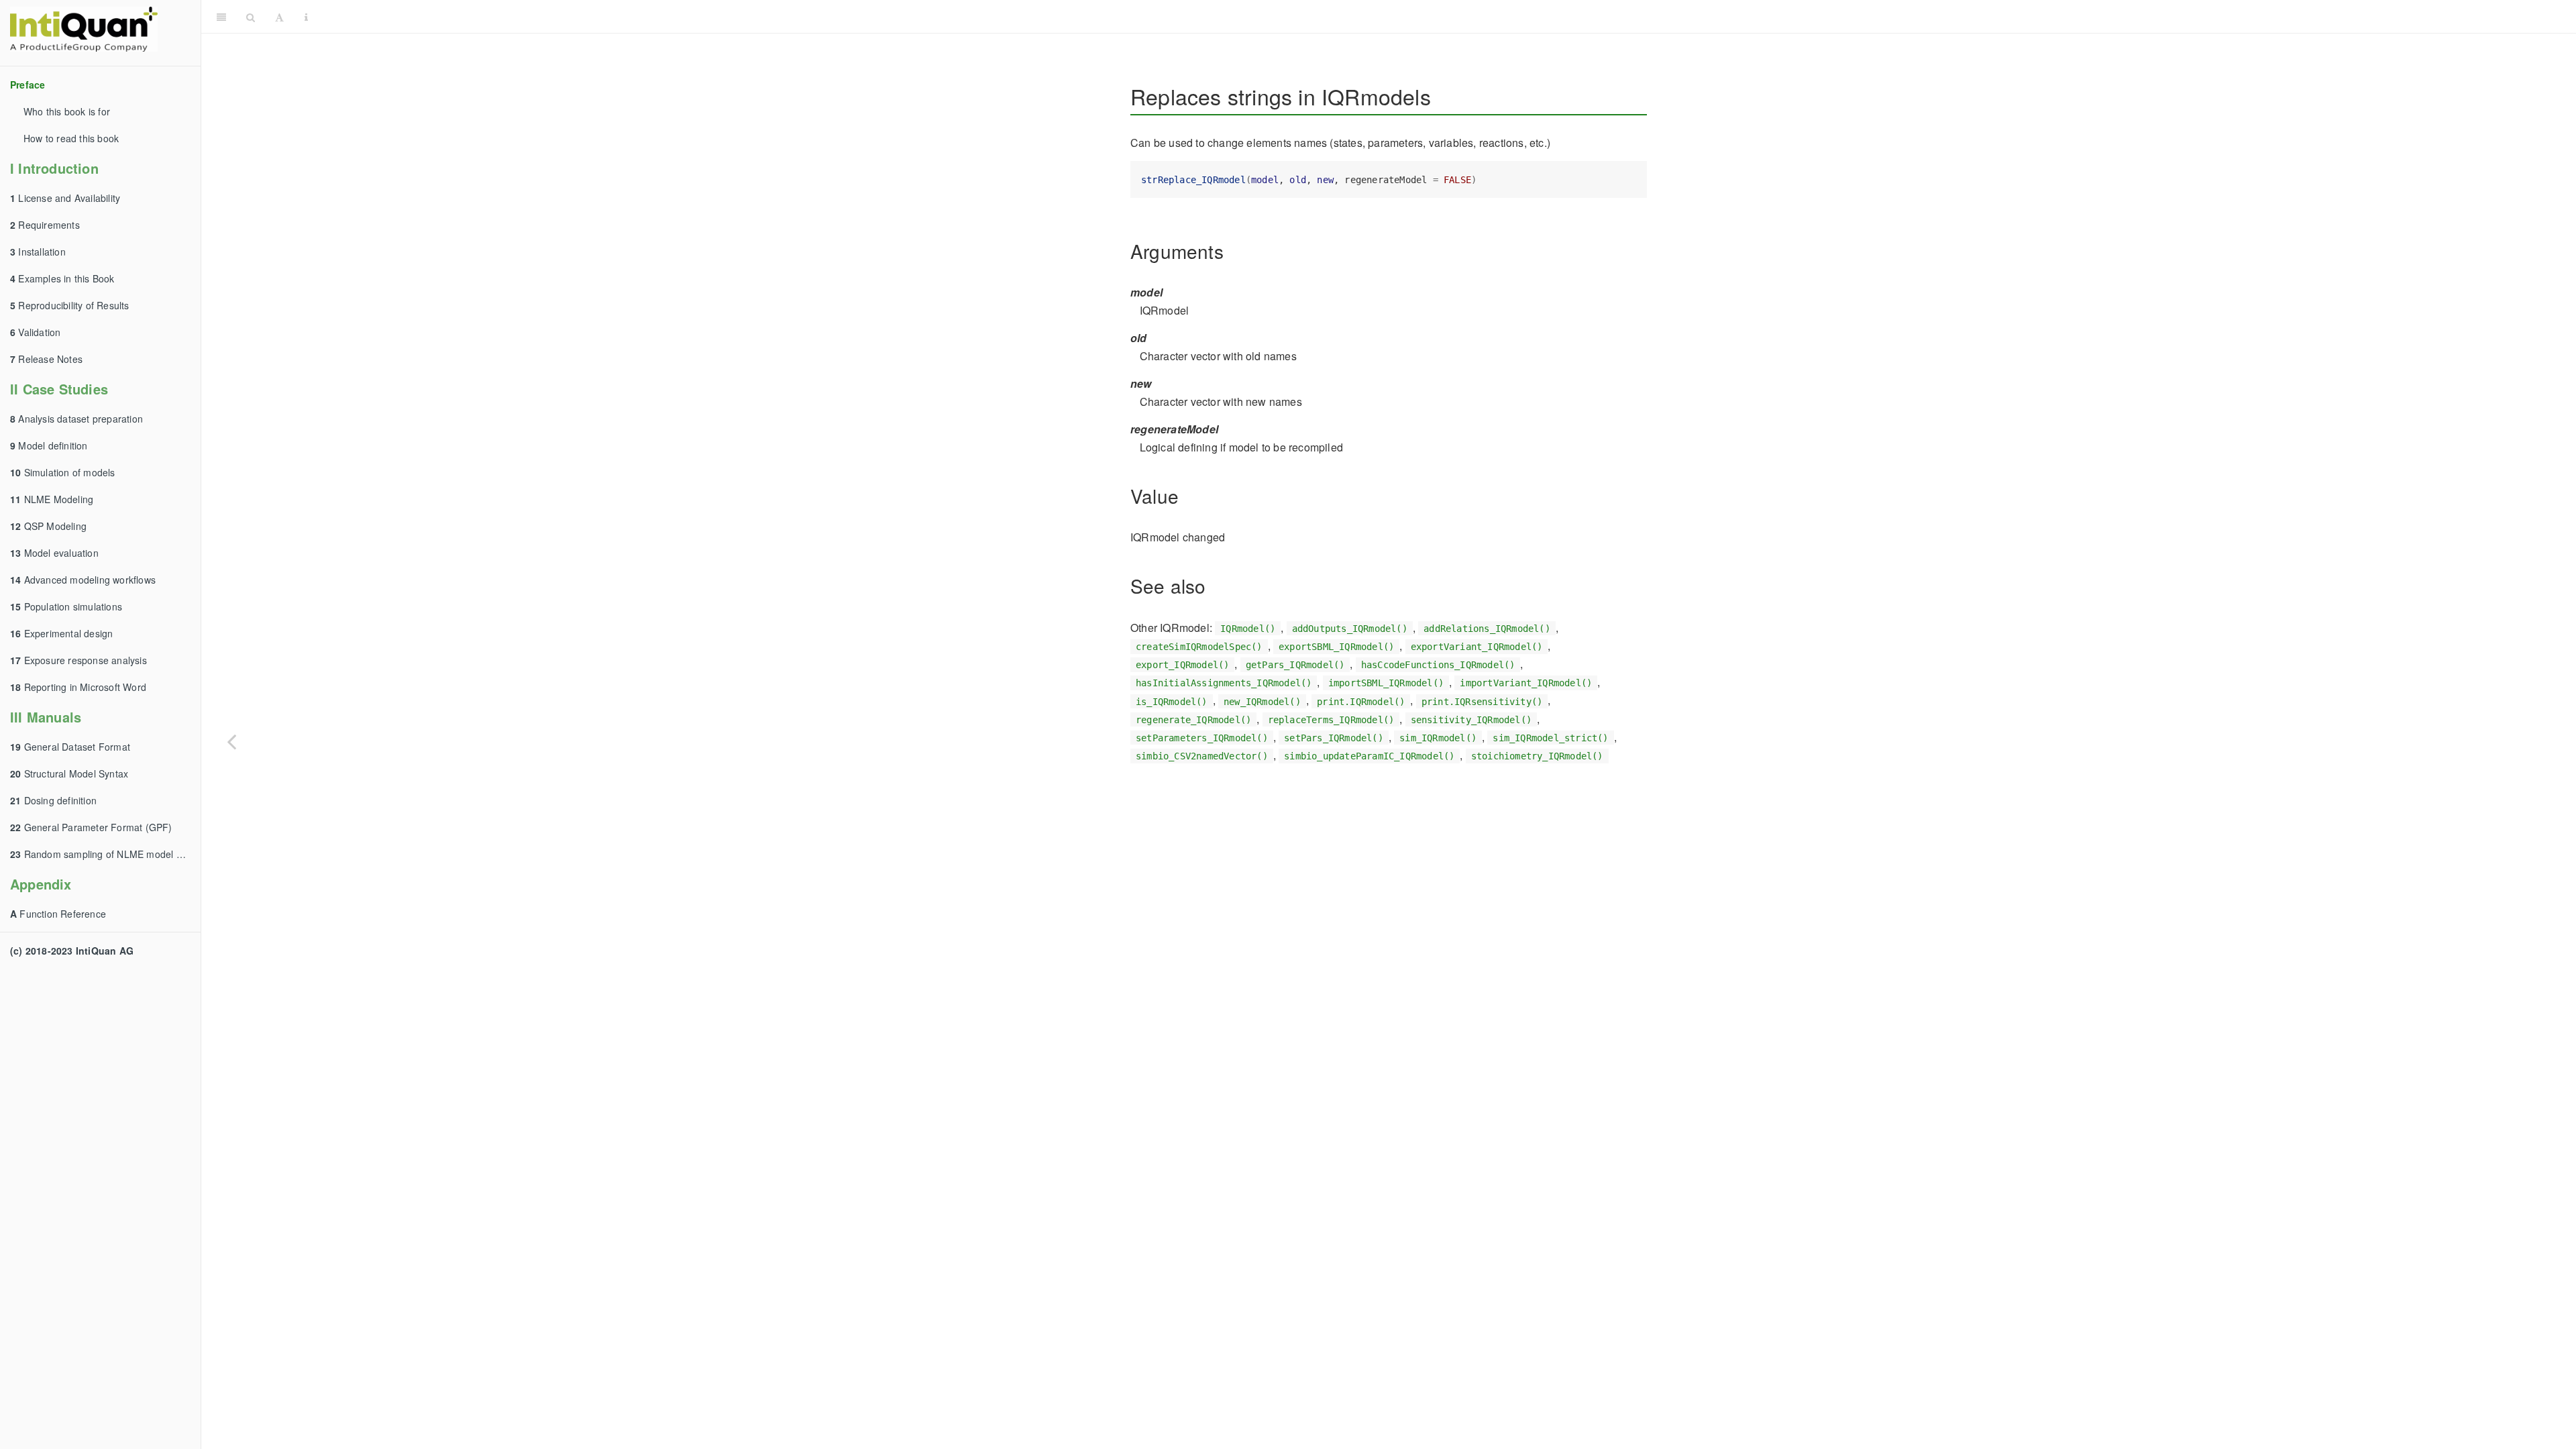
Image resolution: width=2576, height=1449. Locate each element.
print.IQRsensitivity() (1482, 701)
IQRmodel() (1248, 629)
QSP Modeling (48, 526)
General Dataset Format (70, 747)
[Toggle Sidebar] (221, 17)
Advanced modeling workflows (83, 580)
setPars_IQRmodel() (1334, 738)
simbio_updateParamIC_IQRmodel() (1369, 756)
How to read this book (71, 138)
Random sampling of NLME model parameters (105, 854)
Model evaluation (54, 553)
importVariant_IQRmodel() (1526, 683)
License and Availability (65, 198)
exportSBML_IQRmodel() (1336, 647)
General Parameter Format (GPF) (91, 827)
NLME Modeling (52, 499)
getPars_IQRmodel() (1295, 665)
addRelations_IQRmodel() (1487, 629)
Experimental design (61, 633)
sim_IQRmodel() (1438, 738)
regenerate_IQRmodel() (1193, 720)
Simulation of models (63, 472)
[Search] (251, 17)
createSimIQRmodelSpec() (1199, 647)
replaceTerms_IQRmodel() (1331, 720)
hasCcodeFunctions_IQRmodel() (1438, 665)
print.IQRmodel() (1361, 701)
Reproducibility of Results (70, 305)
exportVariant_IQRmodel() (1477, 647)
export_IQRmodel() (1182, 665)
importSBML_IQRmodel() (1386, 683)
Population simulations (66, 606)
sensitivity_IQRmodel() (1471, 720)
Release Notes (46, 359)
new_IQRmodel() (1262, 701)
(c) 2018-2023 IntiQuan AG (72, 951)
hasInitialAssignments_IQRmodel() (1224, 683)
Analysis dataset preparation (76, 419)
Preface (28, 85)
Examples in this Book (62, 278)
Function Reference (58, 914)
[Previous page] (231, 741)
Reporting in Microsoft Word (78, 687)
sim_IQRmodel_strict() (1550, 738)
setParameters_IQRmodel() (1202, 738)
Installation (38, 252)
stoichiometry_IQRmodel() (1537, 756)
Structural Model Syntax (69, 773)
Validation (35, 332)
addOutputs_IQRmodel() (1350, 629)
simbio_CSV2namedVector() (1202, 756)
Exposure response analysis (78, 660)
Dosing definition (53, 800)
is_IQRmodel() (1172, 701)
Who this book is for (67, 111)
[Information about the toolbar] (306, 17)
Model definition (49, 445)
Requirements (45, 225)
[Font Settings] (279, 17)
